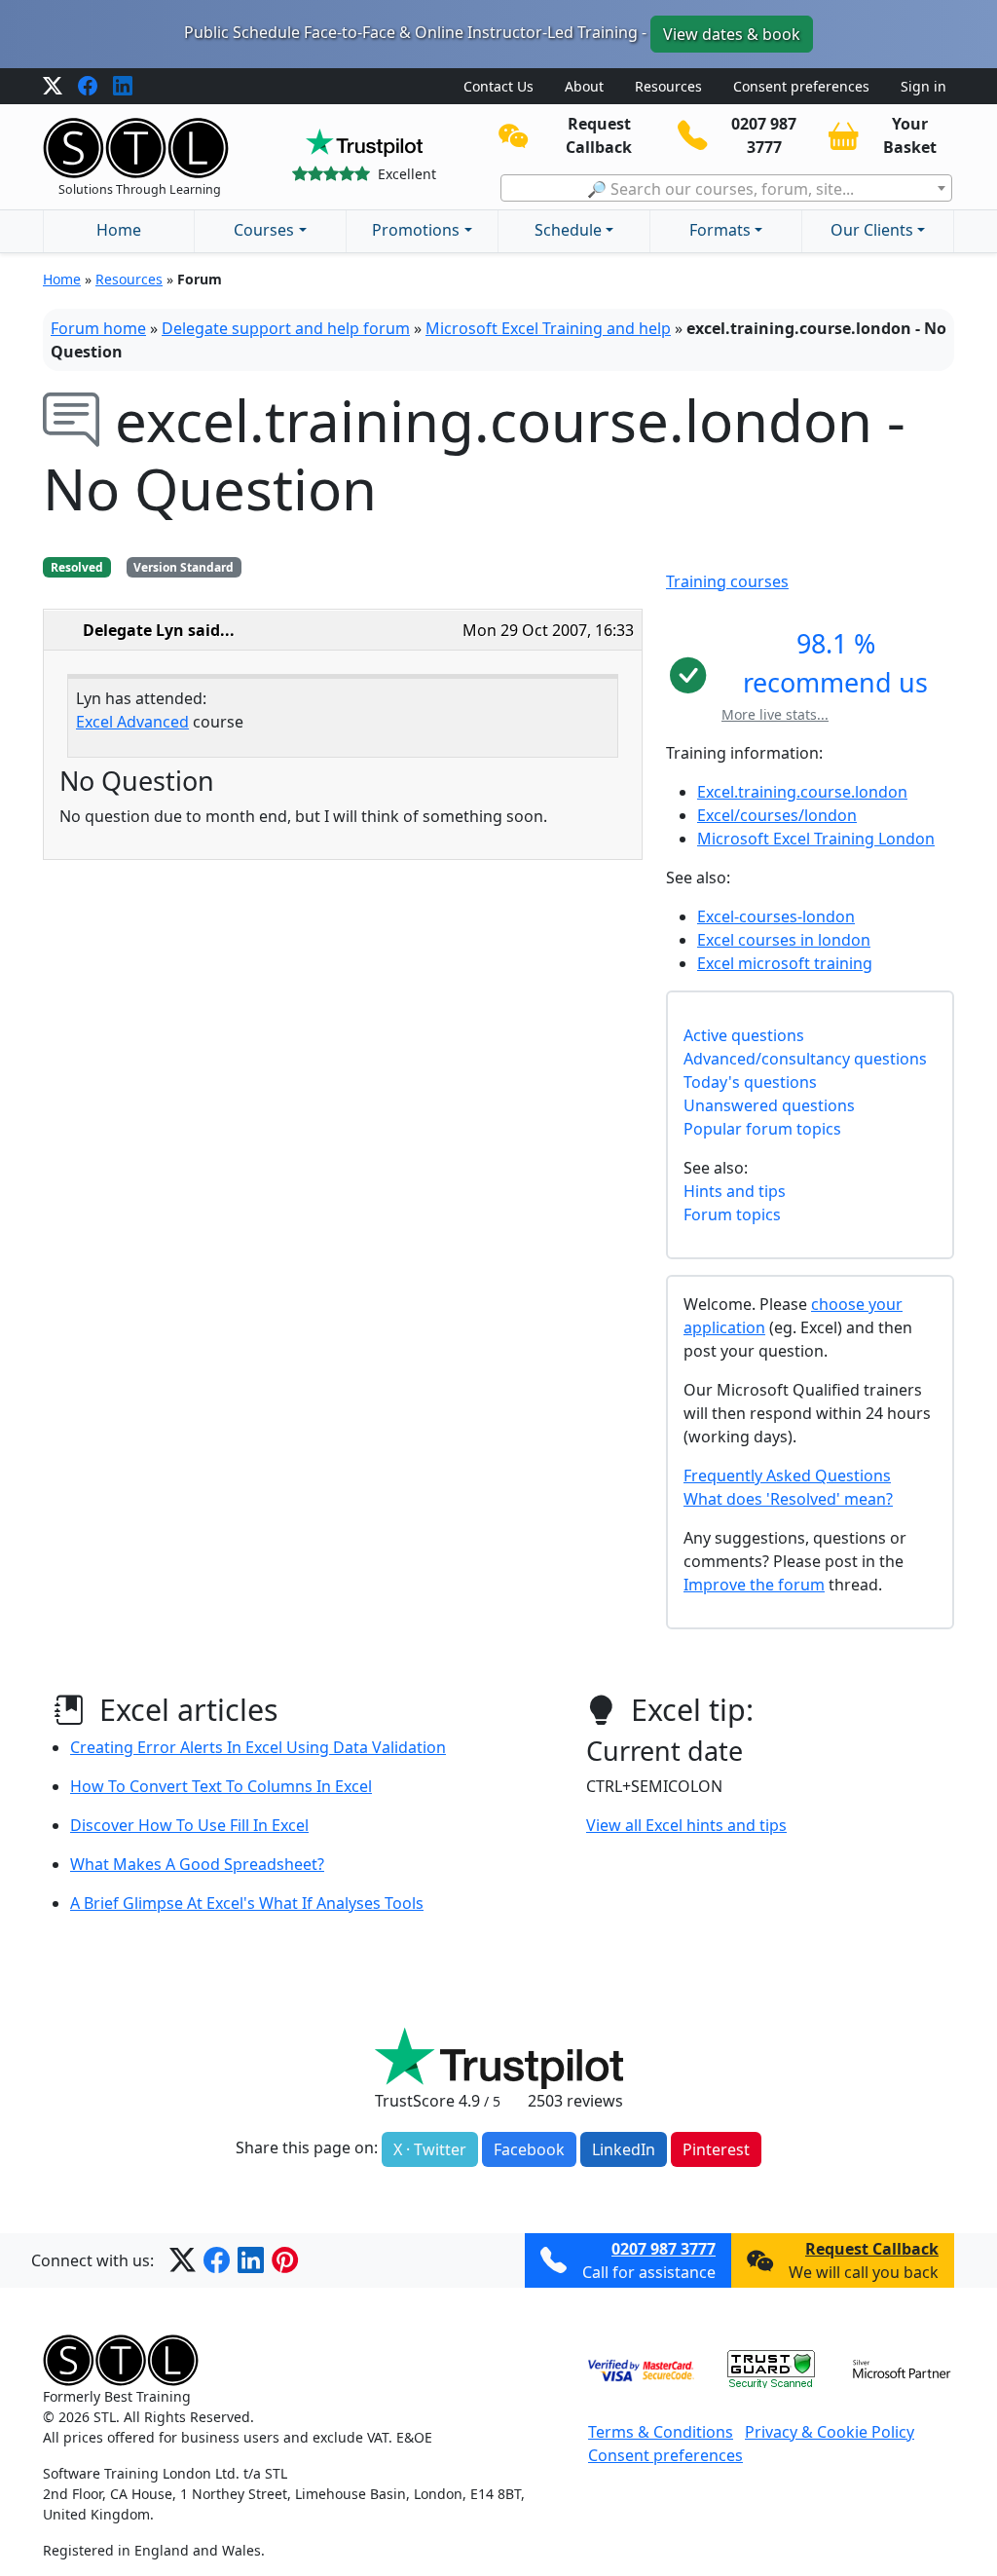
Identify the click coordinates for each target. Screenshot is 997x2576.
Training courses (727, 581)
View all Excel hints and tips (686, 1825)
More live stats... (775, 714)
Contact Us (498, 86)
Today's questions (750, 1082)
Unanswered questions (769, 1105)
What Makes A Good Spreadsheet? (197, 1864)
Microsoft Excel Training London (816, 839)
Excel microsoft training (785, 963)
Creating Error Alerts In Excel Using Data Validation (258, 1747)
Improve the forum (754, 1585)
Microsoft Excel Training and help (548, 328)
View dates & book (732, 34)
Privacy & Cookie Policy (830, 2432)
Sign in (923, 86)
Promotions (416, 230)
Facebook (529, 2149)
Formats (720, 230)
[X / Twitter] (53, 87)
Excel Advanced (132, 722)
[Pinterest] (285, 2260)
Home (119, 230)
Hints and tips (735, 1191)
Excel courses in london (784, 940)
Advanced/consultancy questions (805, 1059)
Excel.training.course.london (802, 792)
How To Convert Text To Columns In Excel (221, 1786)
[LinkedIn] (123, 87)
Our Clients (872, 230)
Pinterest (716, 2149)
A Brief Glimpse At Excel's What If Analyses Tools (247, 1903)
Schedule (568, 230)
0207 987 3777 (664, 2249)
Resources (668, 86)
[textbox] (726, 189)
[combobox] (726, 188)
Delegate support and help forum (286, 328)
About (584, 86)
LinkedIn (624, 2149)
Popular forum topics (762, 1129)
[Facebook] (88, 87)
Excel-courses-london (776, 916)
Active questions (744, 1035)
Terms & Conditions (661, 2432)
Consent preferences (801, 86)
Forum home (98, 328)
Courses (264, 230)
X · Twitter (430, 2149)
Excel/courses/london (777, 815)
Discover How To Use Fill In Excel (189, 1825)
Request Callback (872, 2249)
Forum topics (732, 1214)
